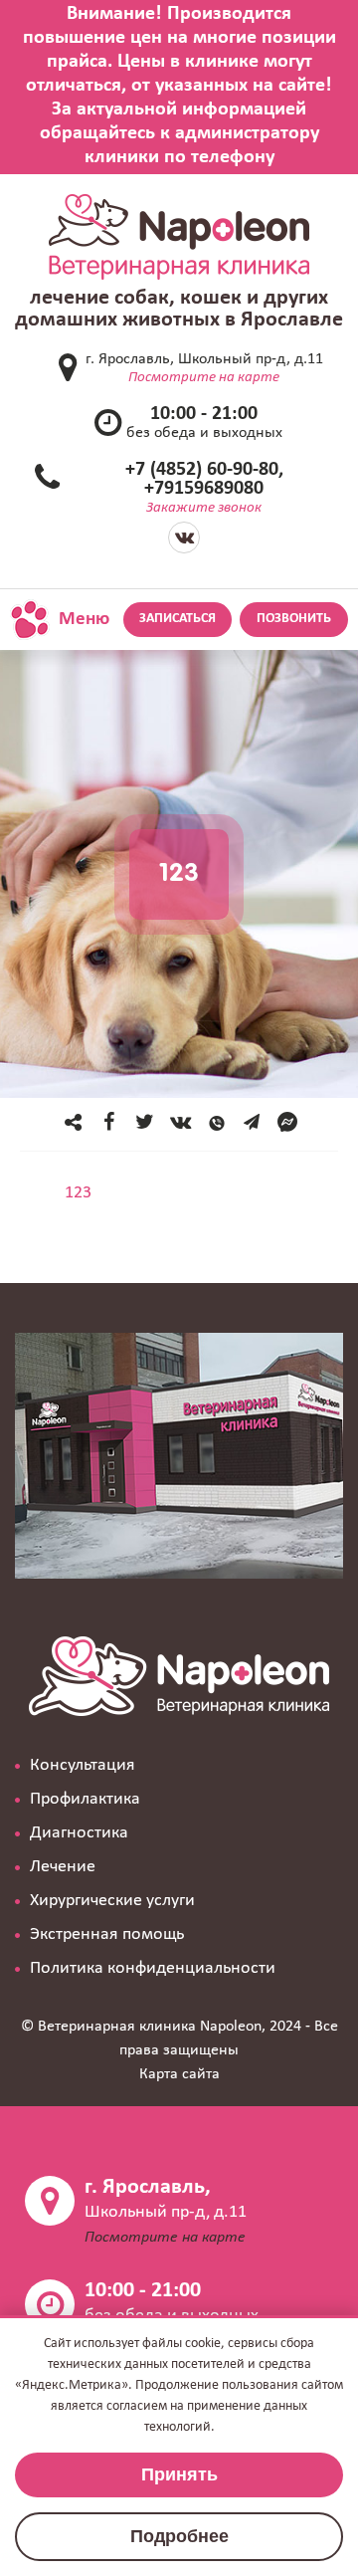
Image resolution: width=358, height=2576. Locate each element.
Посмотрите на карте (204, 378)
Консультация (83, 1765)
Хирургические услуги (112, 1901)
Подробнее (179, 2536)
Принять (179, 2474)
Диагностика (79, 1833)
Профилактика (85, 1799)
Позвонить (294, 619)
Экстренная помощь (107, 1934)
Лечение (63, 1867)
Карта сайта (179, 2074)
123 (78, 1193)
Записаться (178, 619)
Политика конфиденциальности (153, 1968)
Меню (82, 620)
